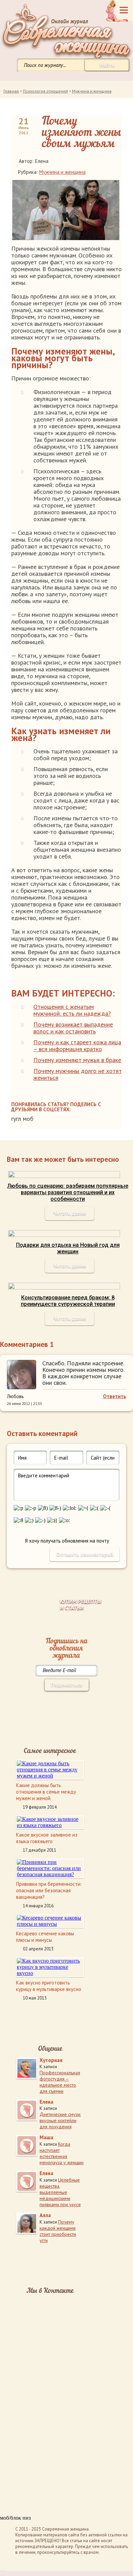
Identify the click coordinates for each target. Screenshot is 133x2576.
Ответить (115, 1396)
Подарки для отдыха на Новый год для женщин (68, 1248)
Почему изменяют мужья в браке (77, 1060)
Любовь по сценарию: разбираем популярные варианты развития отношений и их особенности (68, 1192)
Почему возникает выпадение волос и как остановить (73, 1028)
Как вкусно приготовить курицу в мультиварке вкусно (49, 1986)
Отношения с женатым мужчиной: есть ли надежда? (72, 1010)
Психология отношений (45, 91)
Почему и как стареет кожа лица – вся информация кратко (77, 1046)
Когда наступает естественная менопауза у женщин (62, 2153)
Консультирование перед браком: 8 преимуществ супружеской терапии (68, 1301)
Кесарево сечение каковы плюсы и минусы (45, 1937)
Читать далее (70, 1213)
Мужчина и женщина (92, 91)
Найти (107, 65)
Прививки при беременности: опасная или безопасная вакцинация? (49, 1890)
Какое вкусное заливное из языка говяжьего (47, 1838)
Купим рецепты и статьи (81, 1604)
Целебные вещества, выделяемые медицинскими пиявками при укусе (60, 2192)
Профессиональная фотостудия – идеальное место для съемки (60, 2082)
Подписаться (66, 1685)
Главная (11, 91)
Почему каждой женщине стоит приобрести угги (58, 2231)
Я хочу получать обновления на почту (67, 1541)
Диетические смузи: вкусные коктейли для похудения (60, 2120)
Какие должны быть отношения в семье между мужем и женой (46, 1792)
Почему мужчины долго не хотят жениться (78, 1074)
